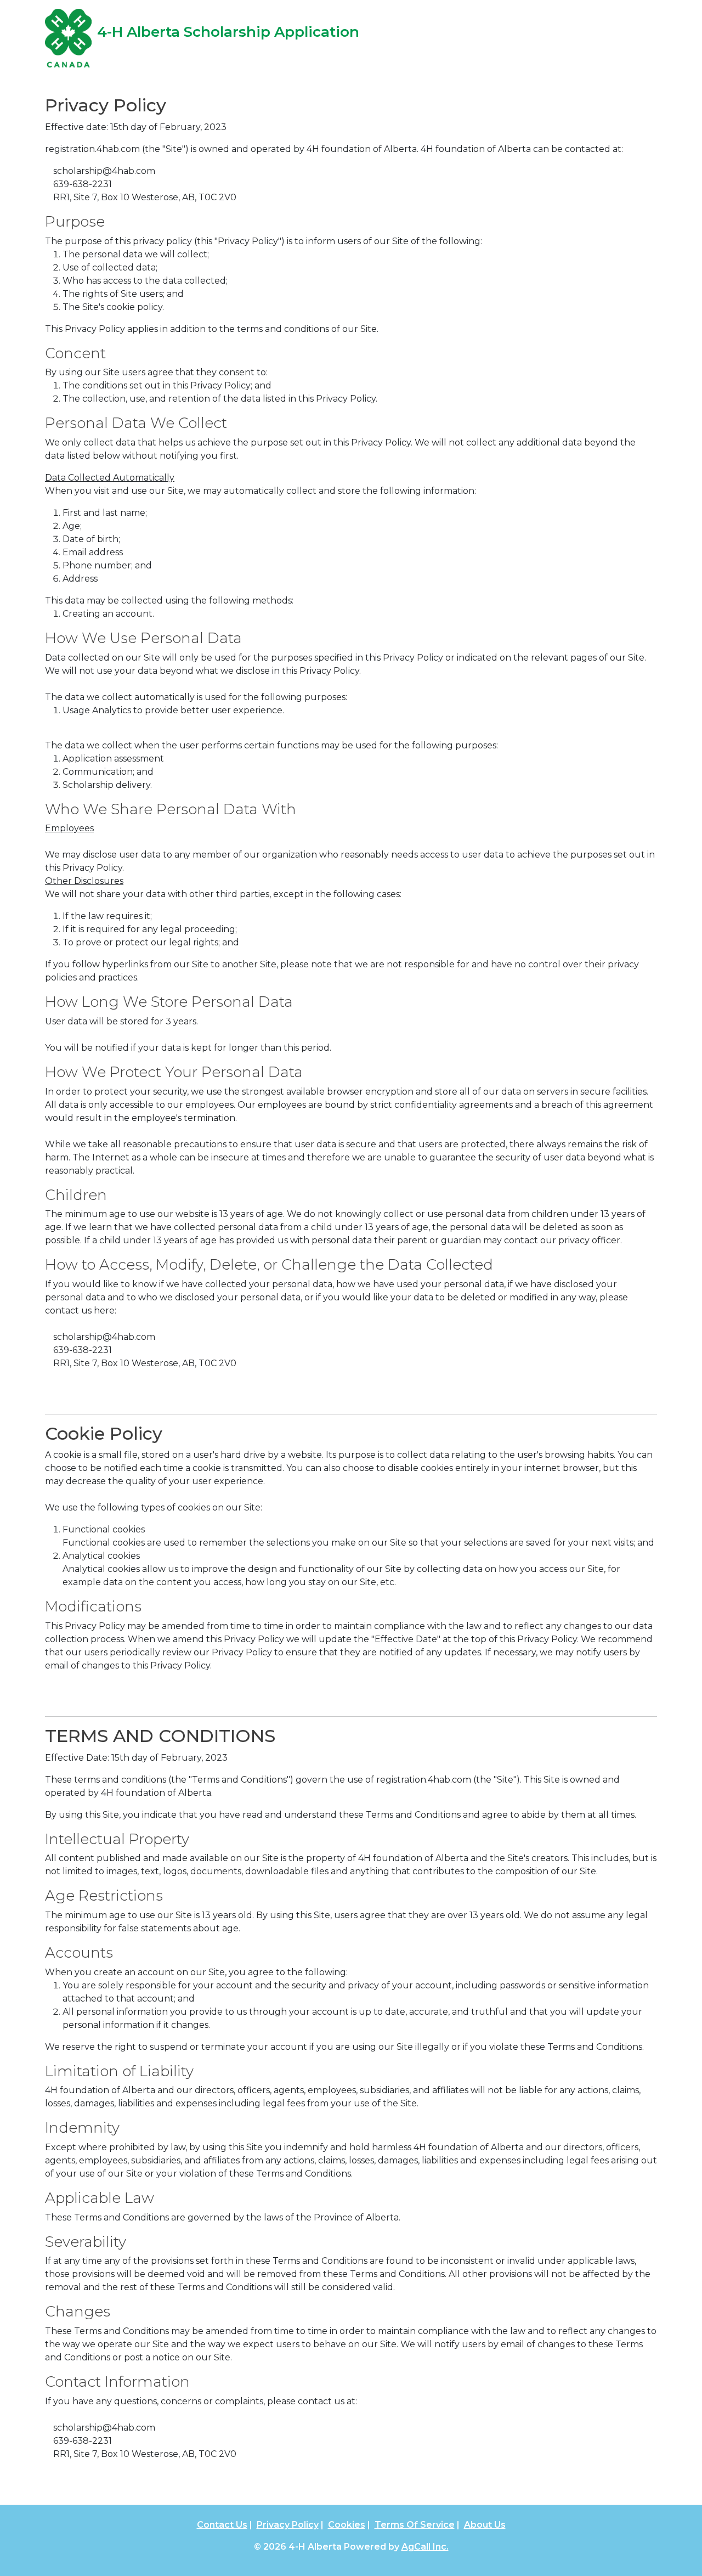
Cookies (347, 2525)
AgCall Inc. (425, 2547)
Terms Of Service (415, 2525)
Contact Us (222, 2525)
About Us (485, 2525)
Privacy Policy (288, 2525)
